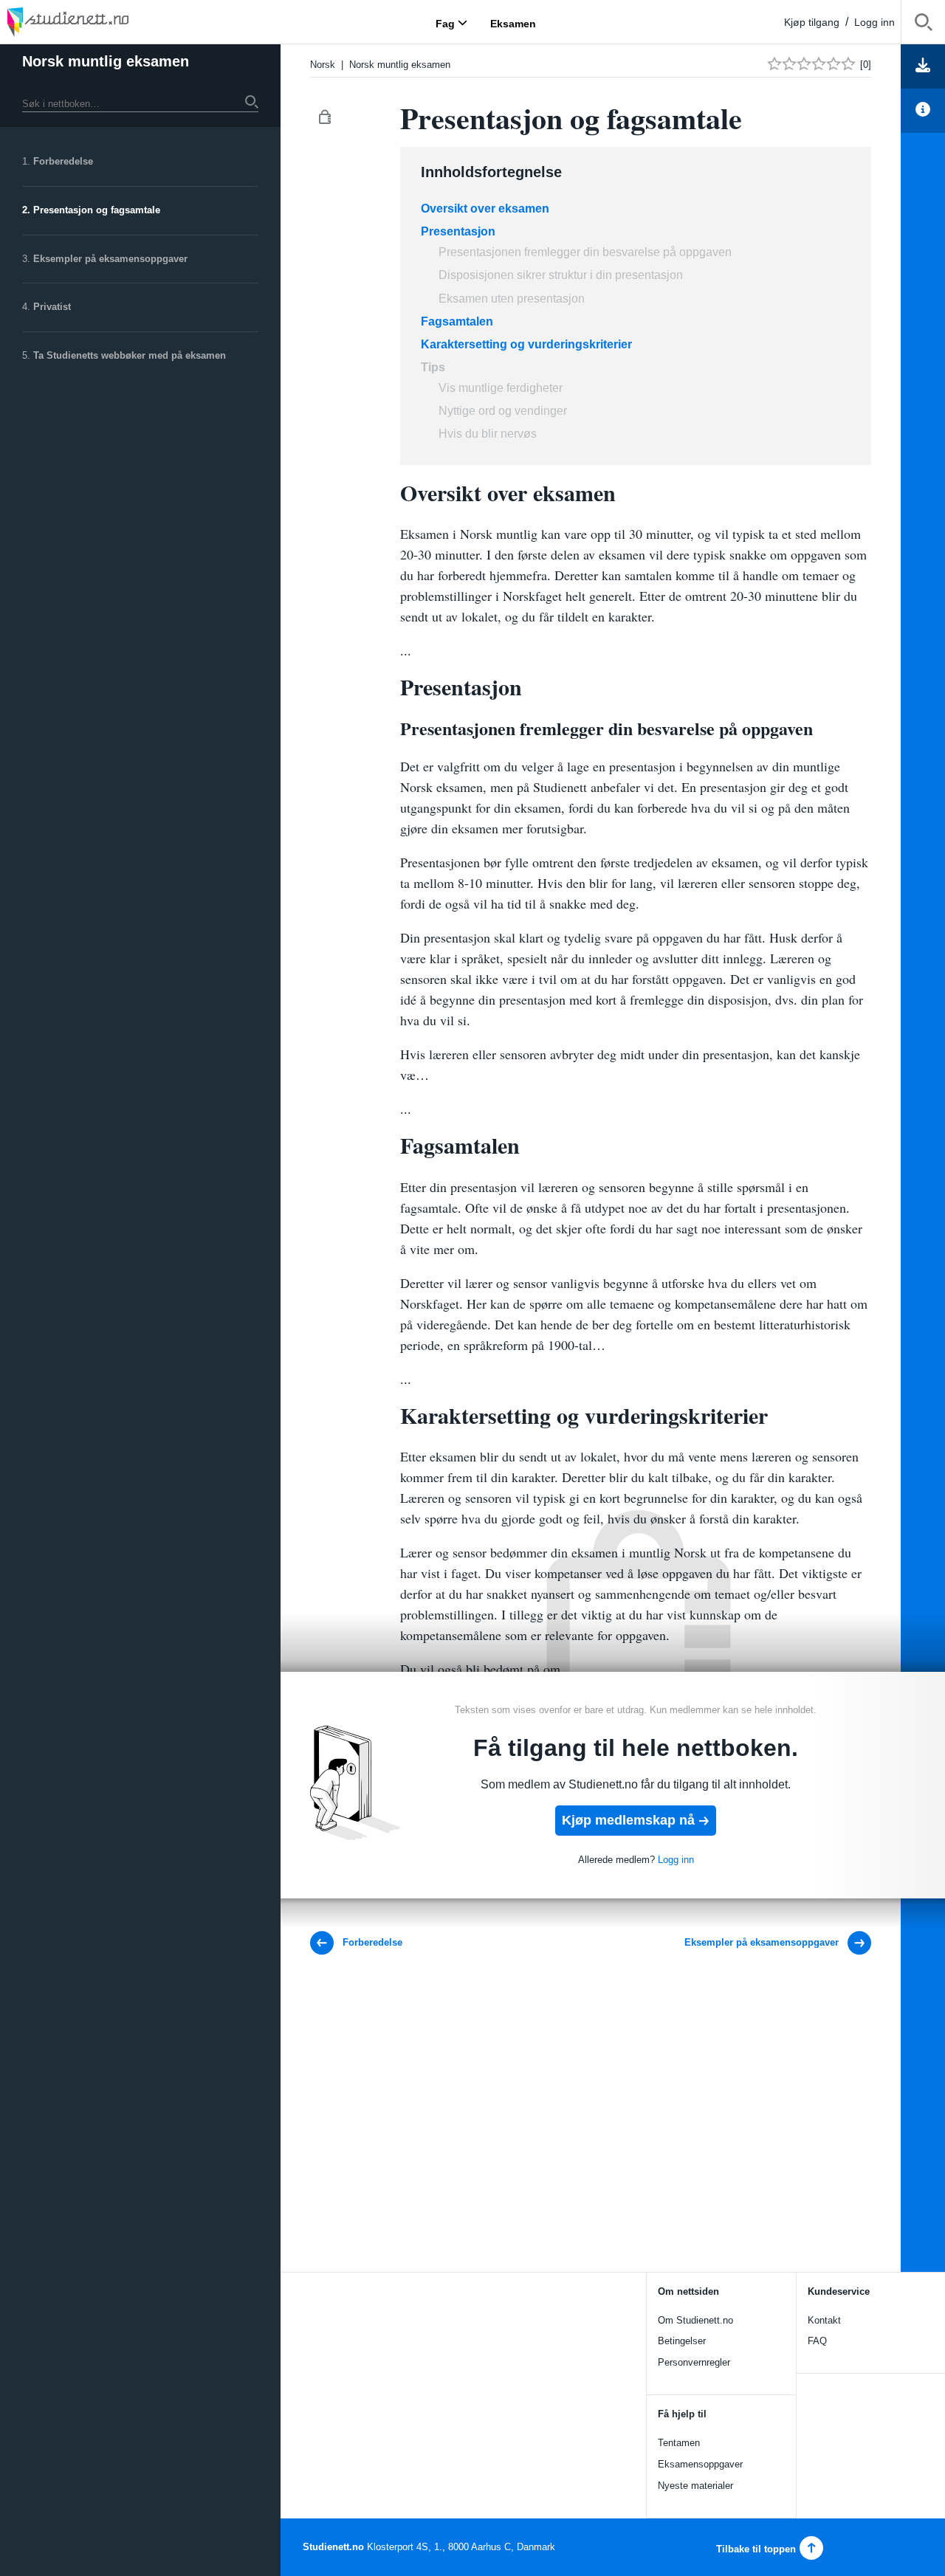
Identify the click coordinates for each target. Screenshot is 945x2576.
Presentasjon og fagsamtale (97, 210)
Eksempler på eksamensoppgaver (110, 259)
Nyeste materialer (695, 2486)
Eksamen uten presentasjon (512, 299)
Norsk (323, 65)
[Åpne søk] (923, 25)
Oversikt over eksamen (485, 209)
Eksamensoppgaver (700, 2464)
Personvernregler (694, 2362)
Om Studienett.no (695, 2320)
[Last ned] (923, 66)
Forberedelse (63, 161)
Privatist (52, 307)
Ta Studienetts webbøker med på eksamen (130, 355)
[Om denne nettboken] (923, 111)
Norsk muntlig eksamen (106, 61)
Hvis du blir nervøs (488, 434)
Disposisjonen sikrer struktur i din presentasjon (561, 275)
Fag (445, 23)
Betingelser (682, 2341)
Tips (434, 367)
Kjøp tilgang (812, 22)
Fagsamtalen (457, 321)
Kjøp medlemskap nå (628, 1820)
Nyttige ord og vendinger (503, 411)
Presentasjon (458, 231)
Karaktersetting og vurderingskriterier (526, 344)
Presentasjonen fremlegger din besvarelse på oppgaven (585, 252)
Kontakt (824, 2320)
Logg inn (874, 22)
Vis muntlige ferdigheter (501, 388)
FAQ (817, 2341)
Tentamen (679, 2443)
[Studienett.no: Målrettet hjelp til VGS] (103, 22)
